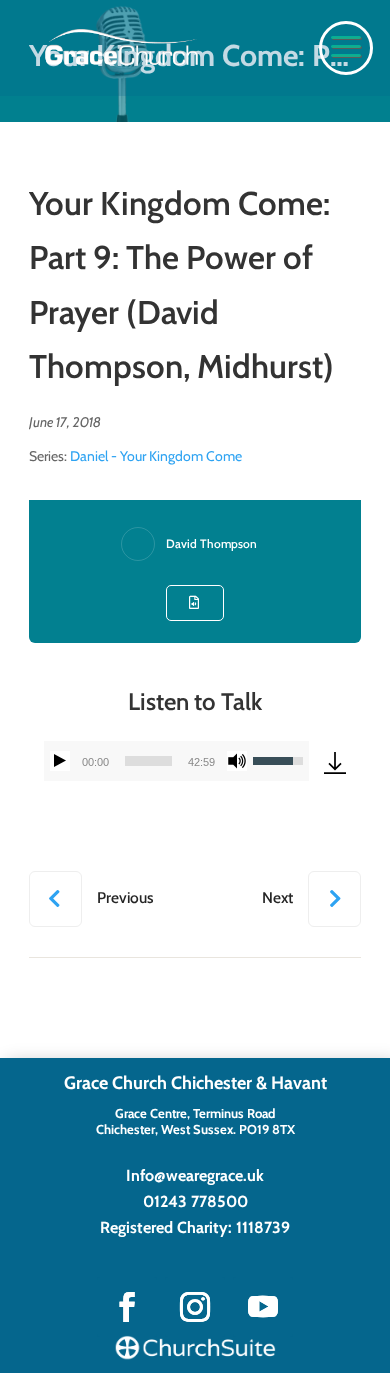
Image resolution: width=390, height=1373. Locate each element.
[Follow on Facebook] (127, 1307)
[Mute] (237, 761)
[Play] (60, 761)
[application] (176, 761)
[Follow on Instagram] (195, 1307)
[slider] (148, 761)
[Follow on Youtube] (263, 1307)
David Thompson (211, 543)
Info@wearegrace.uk (195, 1175)
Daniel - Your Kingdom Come (156, 456)
